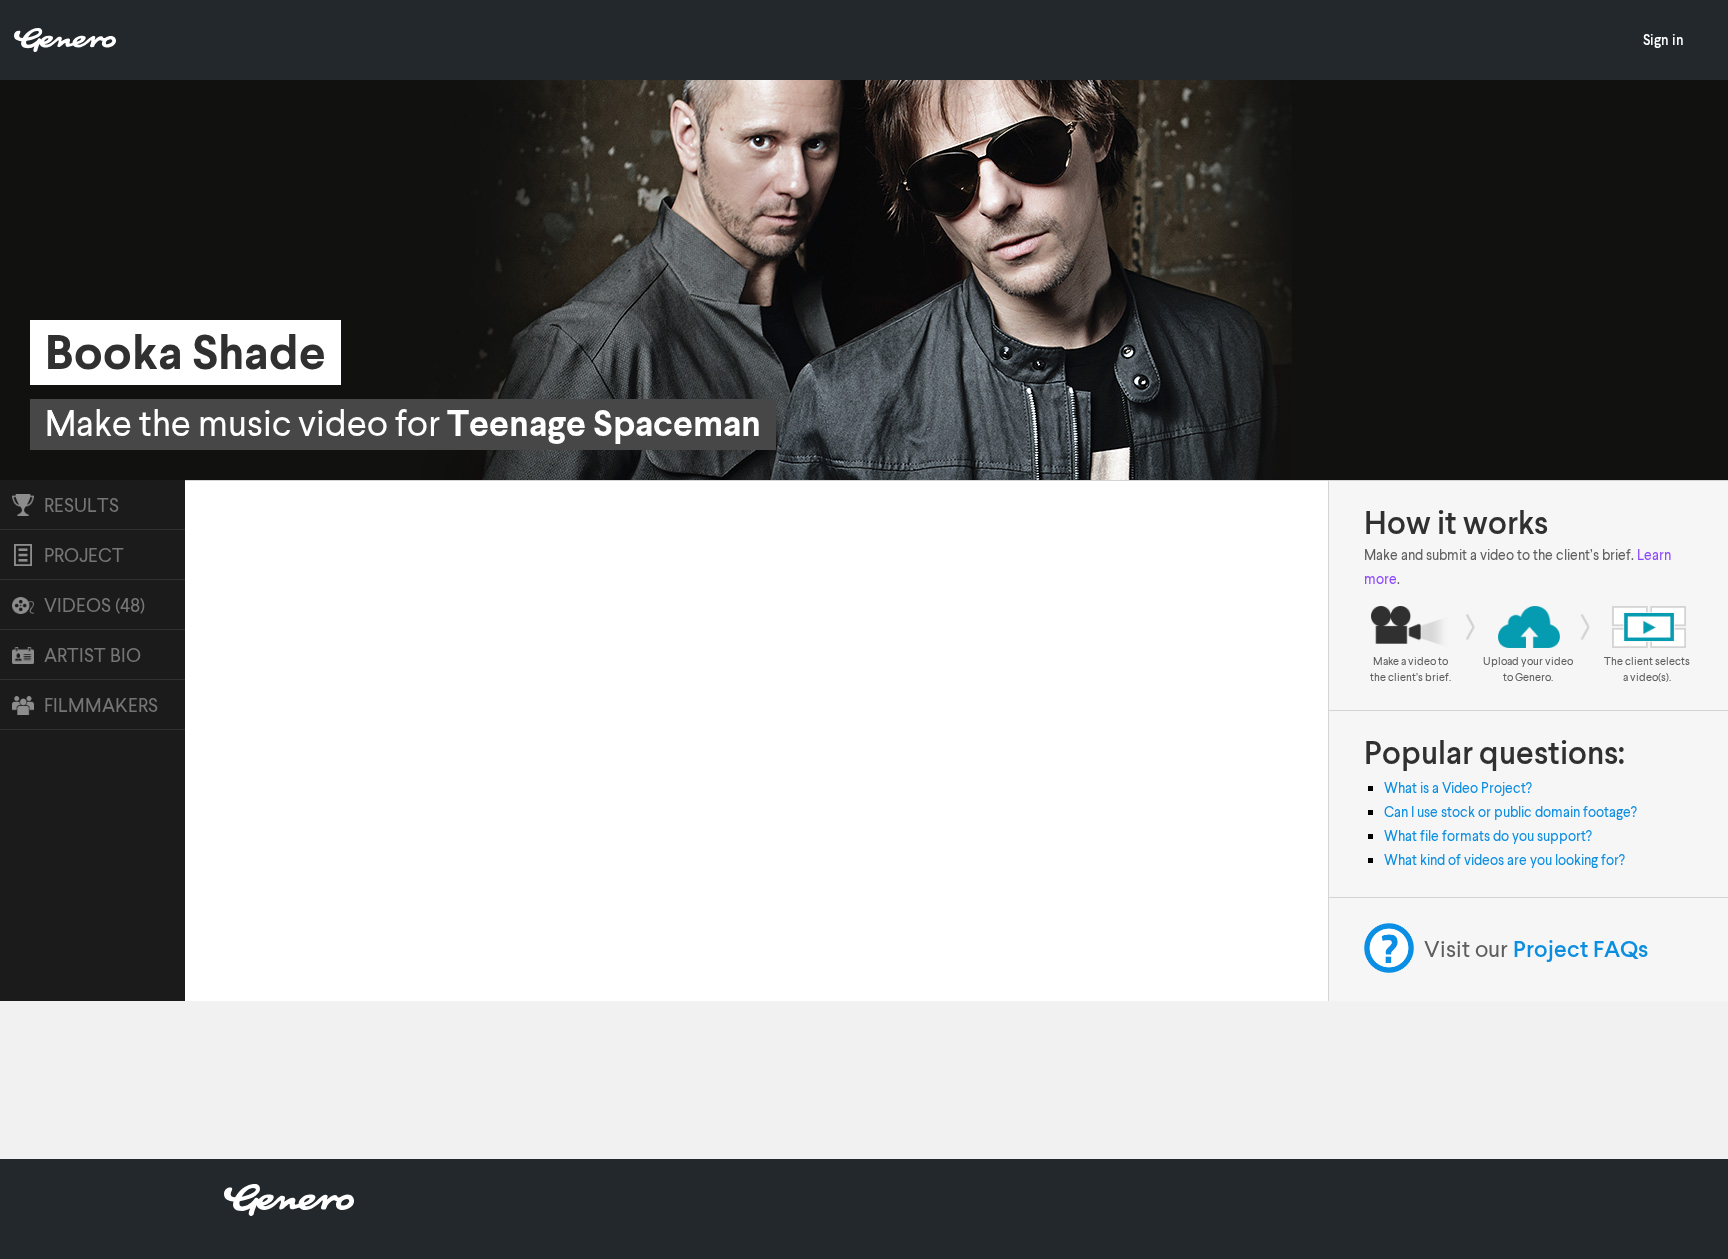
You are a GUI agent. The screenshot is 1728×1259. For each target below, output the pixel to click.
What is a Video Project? (1458, 787)
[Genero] (289, 1209)
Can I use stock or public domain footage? (1510, 811)
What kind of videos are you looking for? (1504, 859)
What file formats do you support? (1488, 835)
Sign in (1663, 39)
